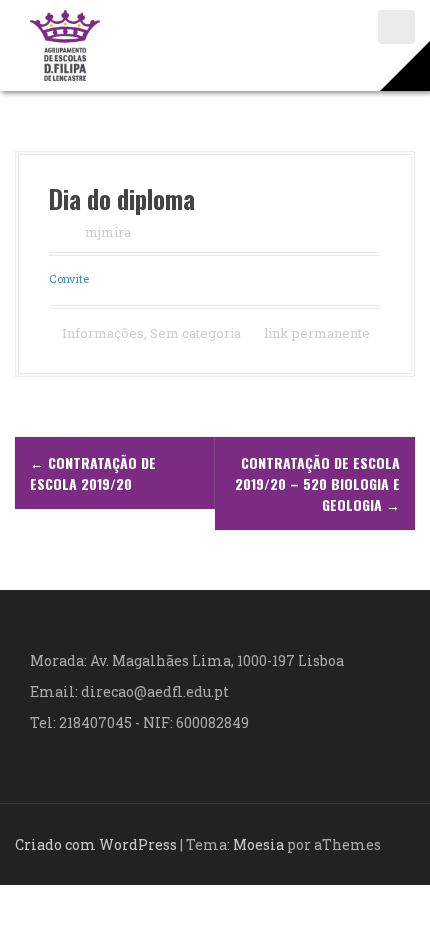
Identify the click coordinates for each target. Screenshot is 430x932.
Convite (69, 278)
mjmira (108, 232)
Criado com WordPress (96, 844)
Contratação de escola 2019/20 (93, 473)
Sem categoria (195, 333)
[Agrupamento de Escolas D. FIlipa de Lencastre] (65, 43)
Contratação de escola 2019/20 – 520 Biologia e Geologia (317, 483)
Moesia (258, 844)
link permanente (315, 333)
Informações (103, 333)
